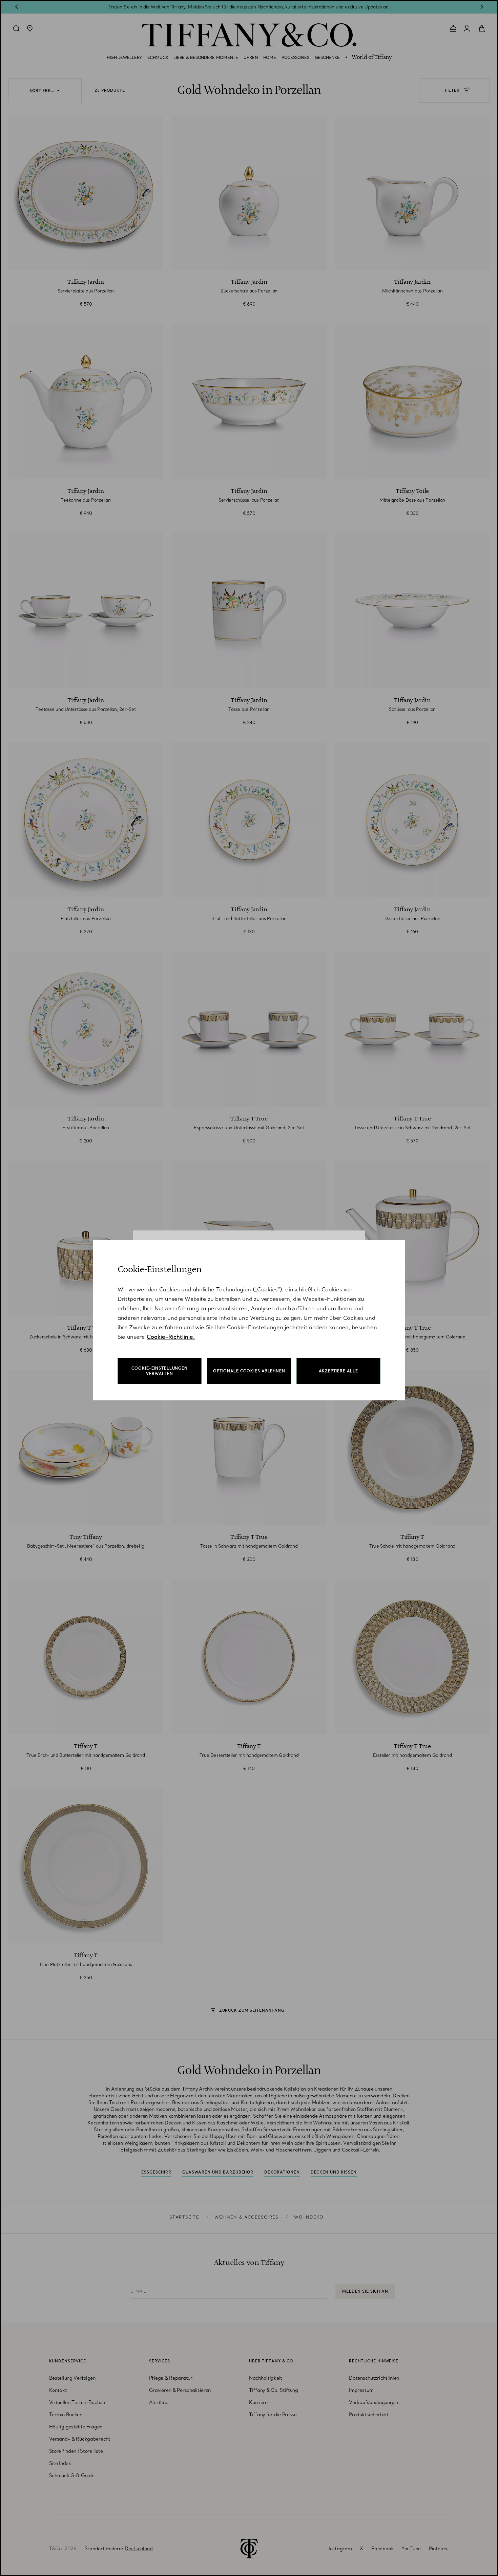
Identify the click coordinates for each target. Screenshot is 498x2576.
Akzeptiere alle (338, 1371)
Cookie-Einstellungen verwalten (160, 1371)
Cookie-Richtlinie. (171, 1337)
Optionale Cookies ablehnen (249, 1371)
